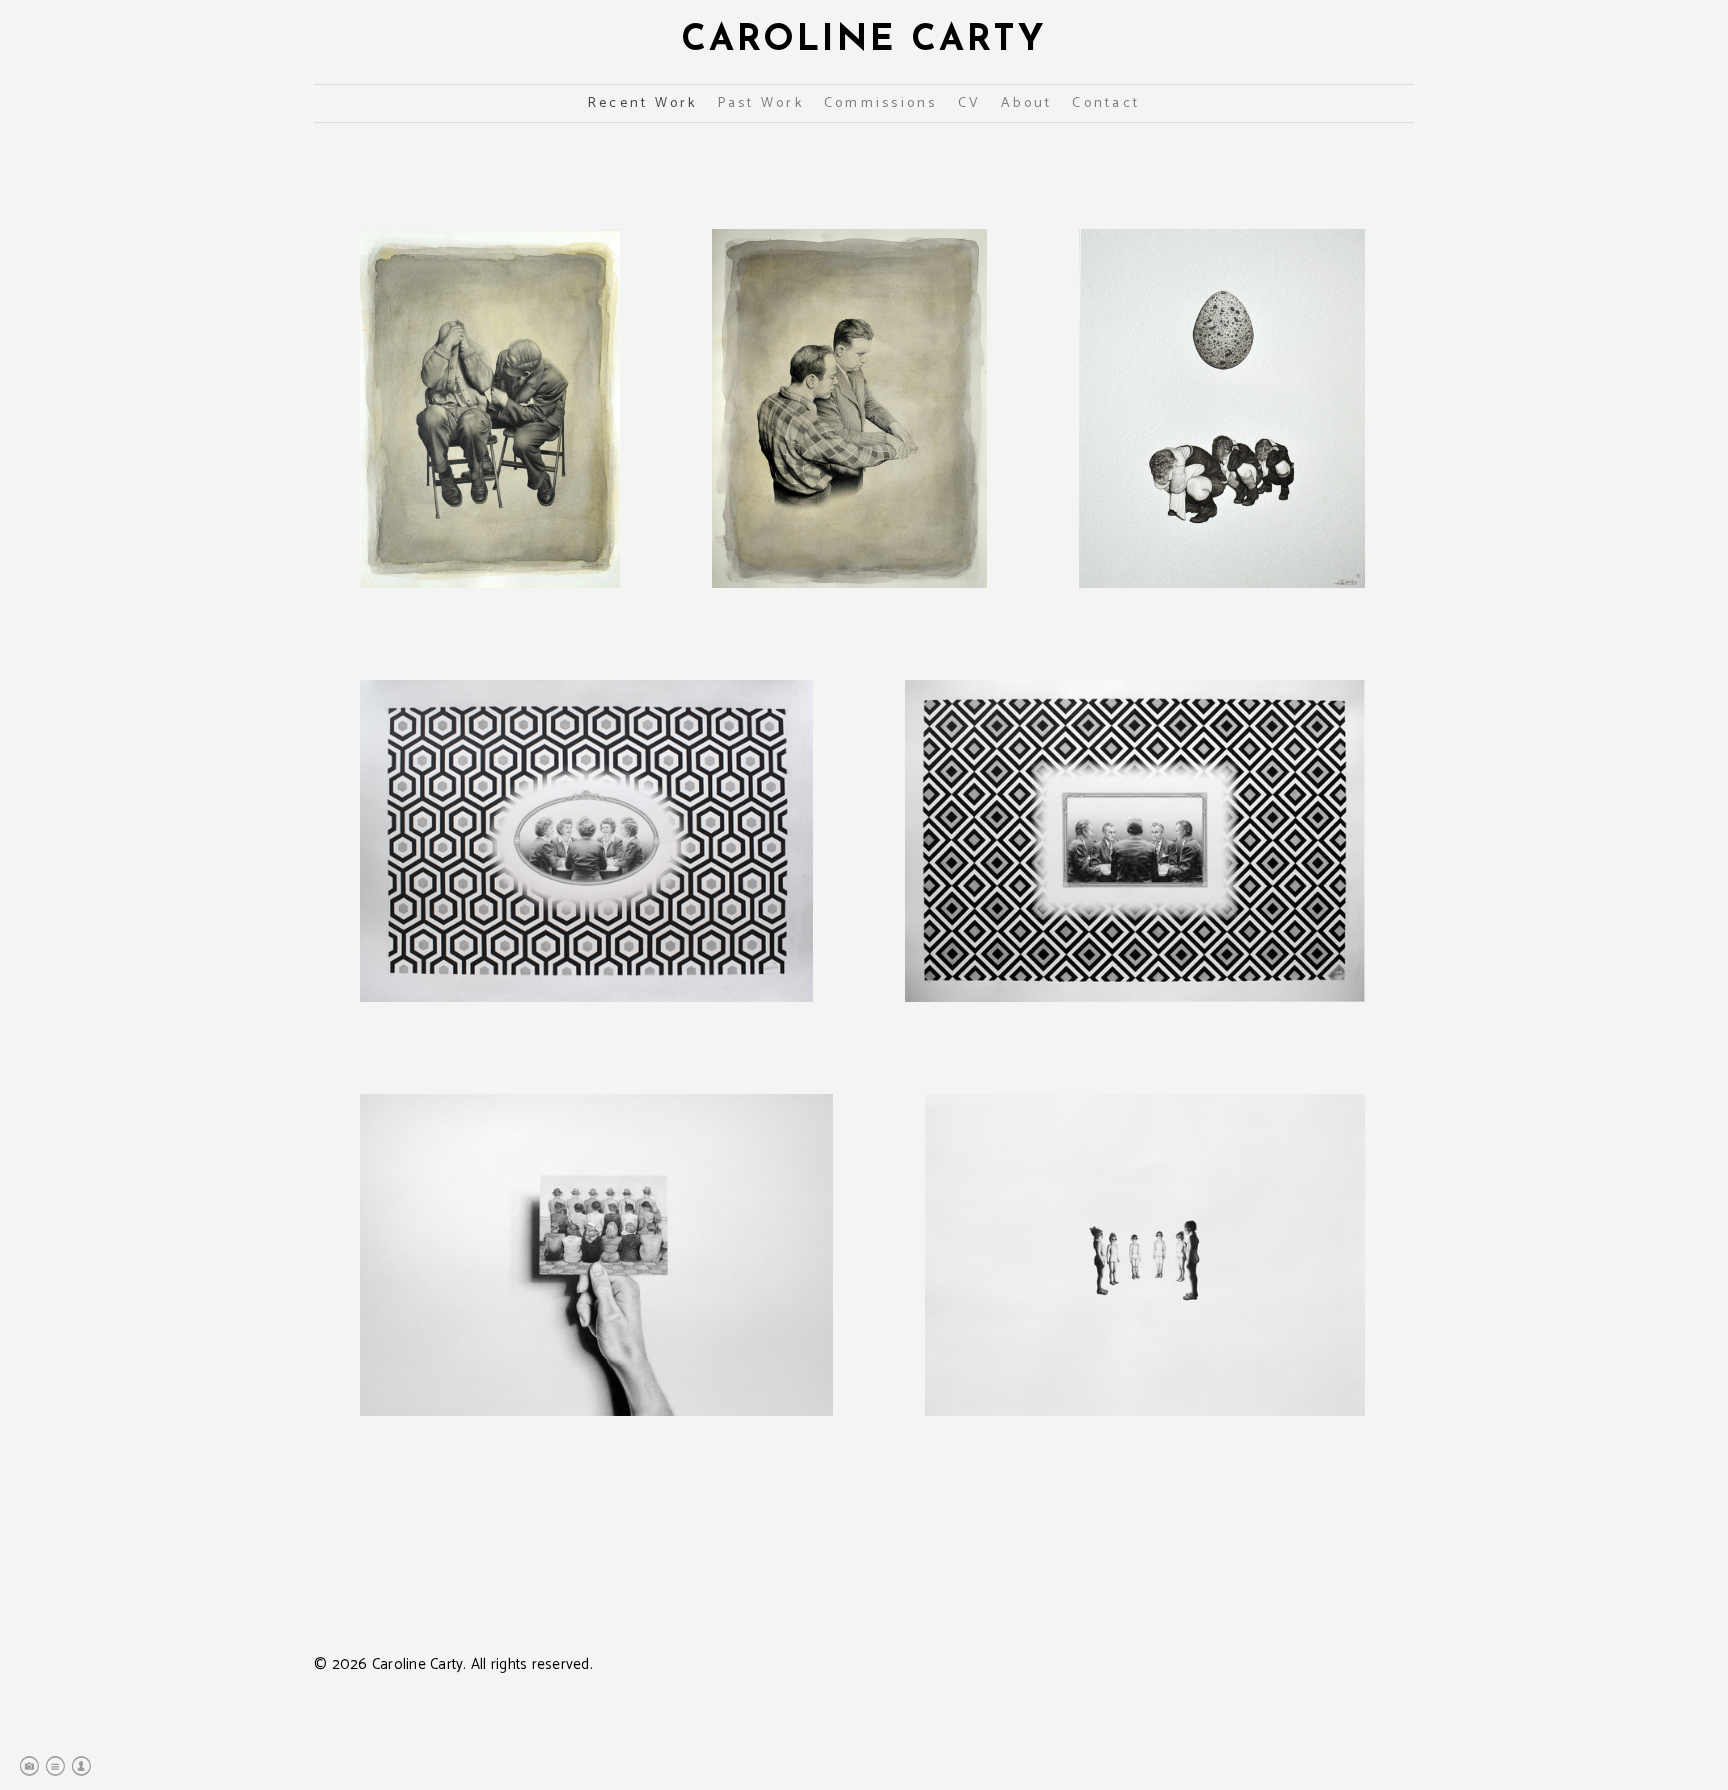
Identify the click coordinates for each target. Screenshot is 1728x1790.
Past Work (761, 103)
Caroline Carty (864, 41)
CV (970, 103)
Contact (1106, 103)
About (1026, 103)
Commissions (881, 103)
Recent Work (643, 103)
